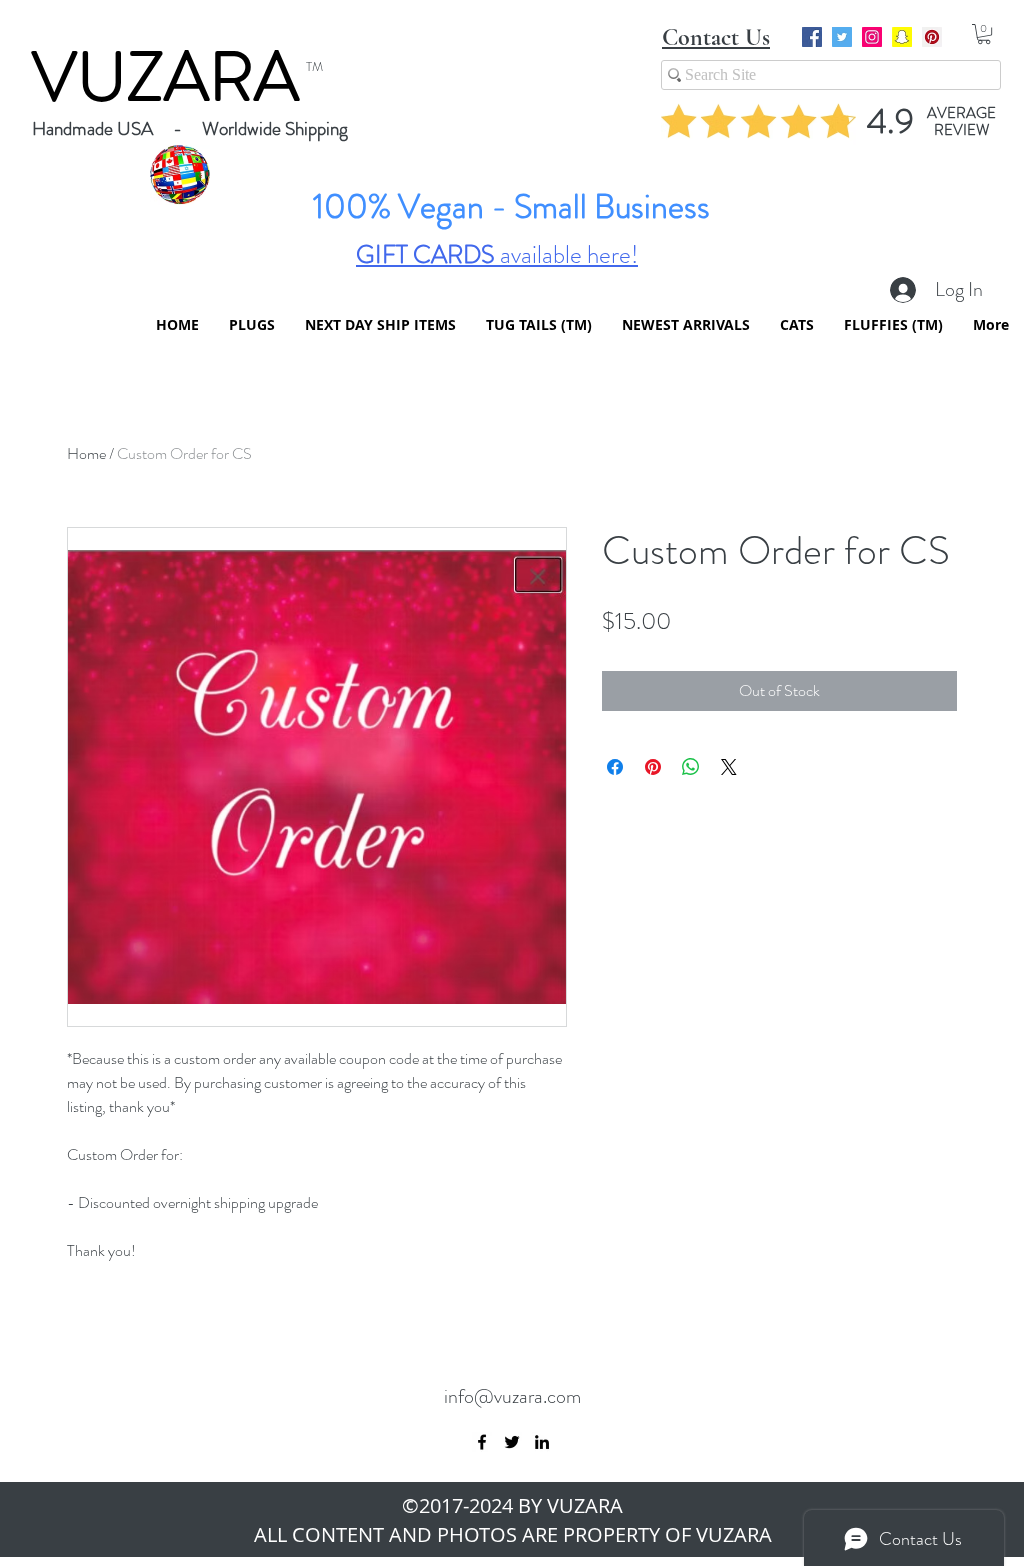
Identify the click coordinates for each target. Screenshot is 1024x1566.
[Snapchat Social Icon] (902, 37)
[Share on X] (729, 767)
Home (86, 453)
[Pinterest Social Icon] (932, 37)
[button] (984, 34)
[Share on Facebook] (615, 767)
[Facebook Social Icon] (812, 37)
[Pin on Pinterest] (653, 767)
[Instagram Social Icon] (872, 37)
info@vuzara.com (512, 1396)
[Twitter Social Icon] (842, 37)
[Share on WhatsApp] (691, 767)
